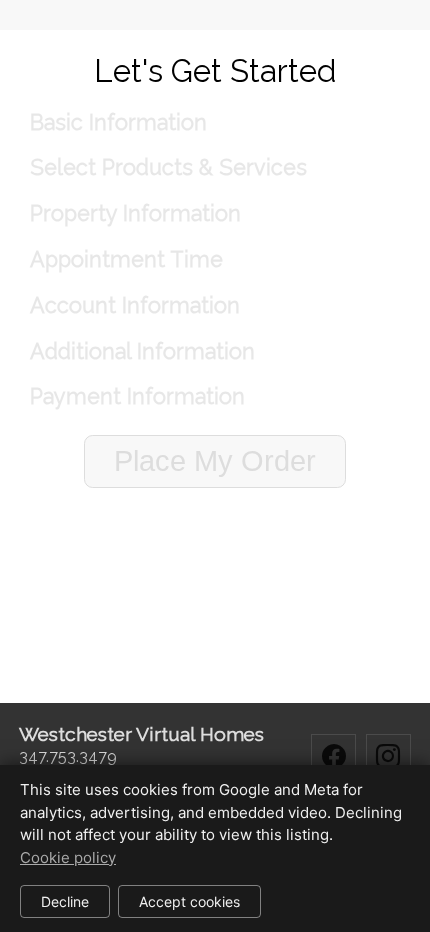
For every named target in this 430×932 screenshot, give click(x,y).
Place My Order (215, 461)
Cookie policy (68, 857)
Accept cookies (189, 901)
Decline (65, 901)
